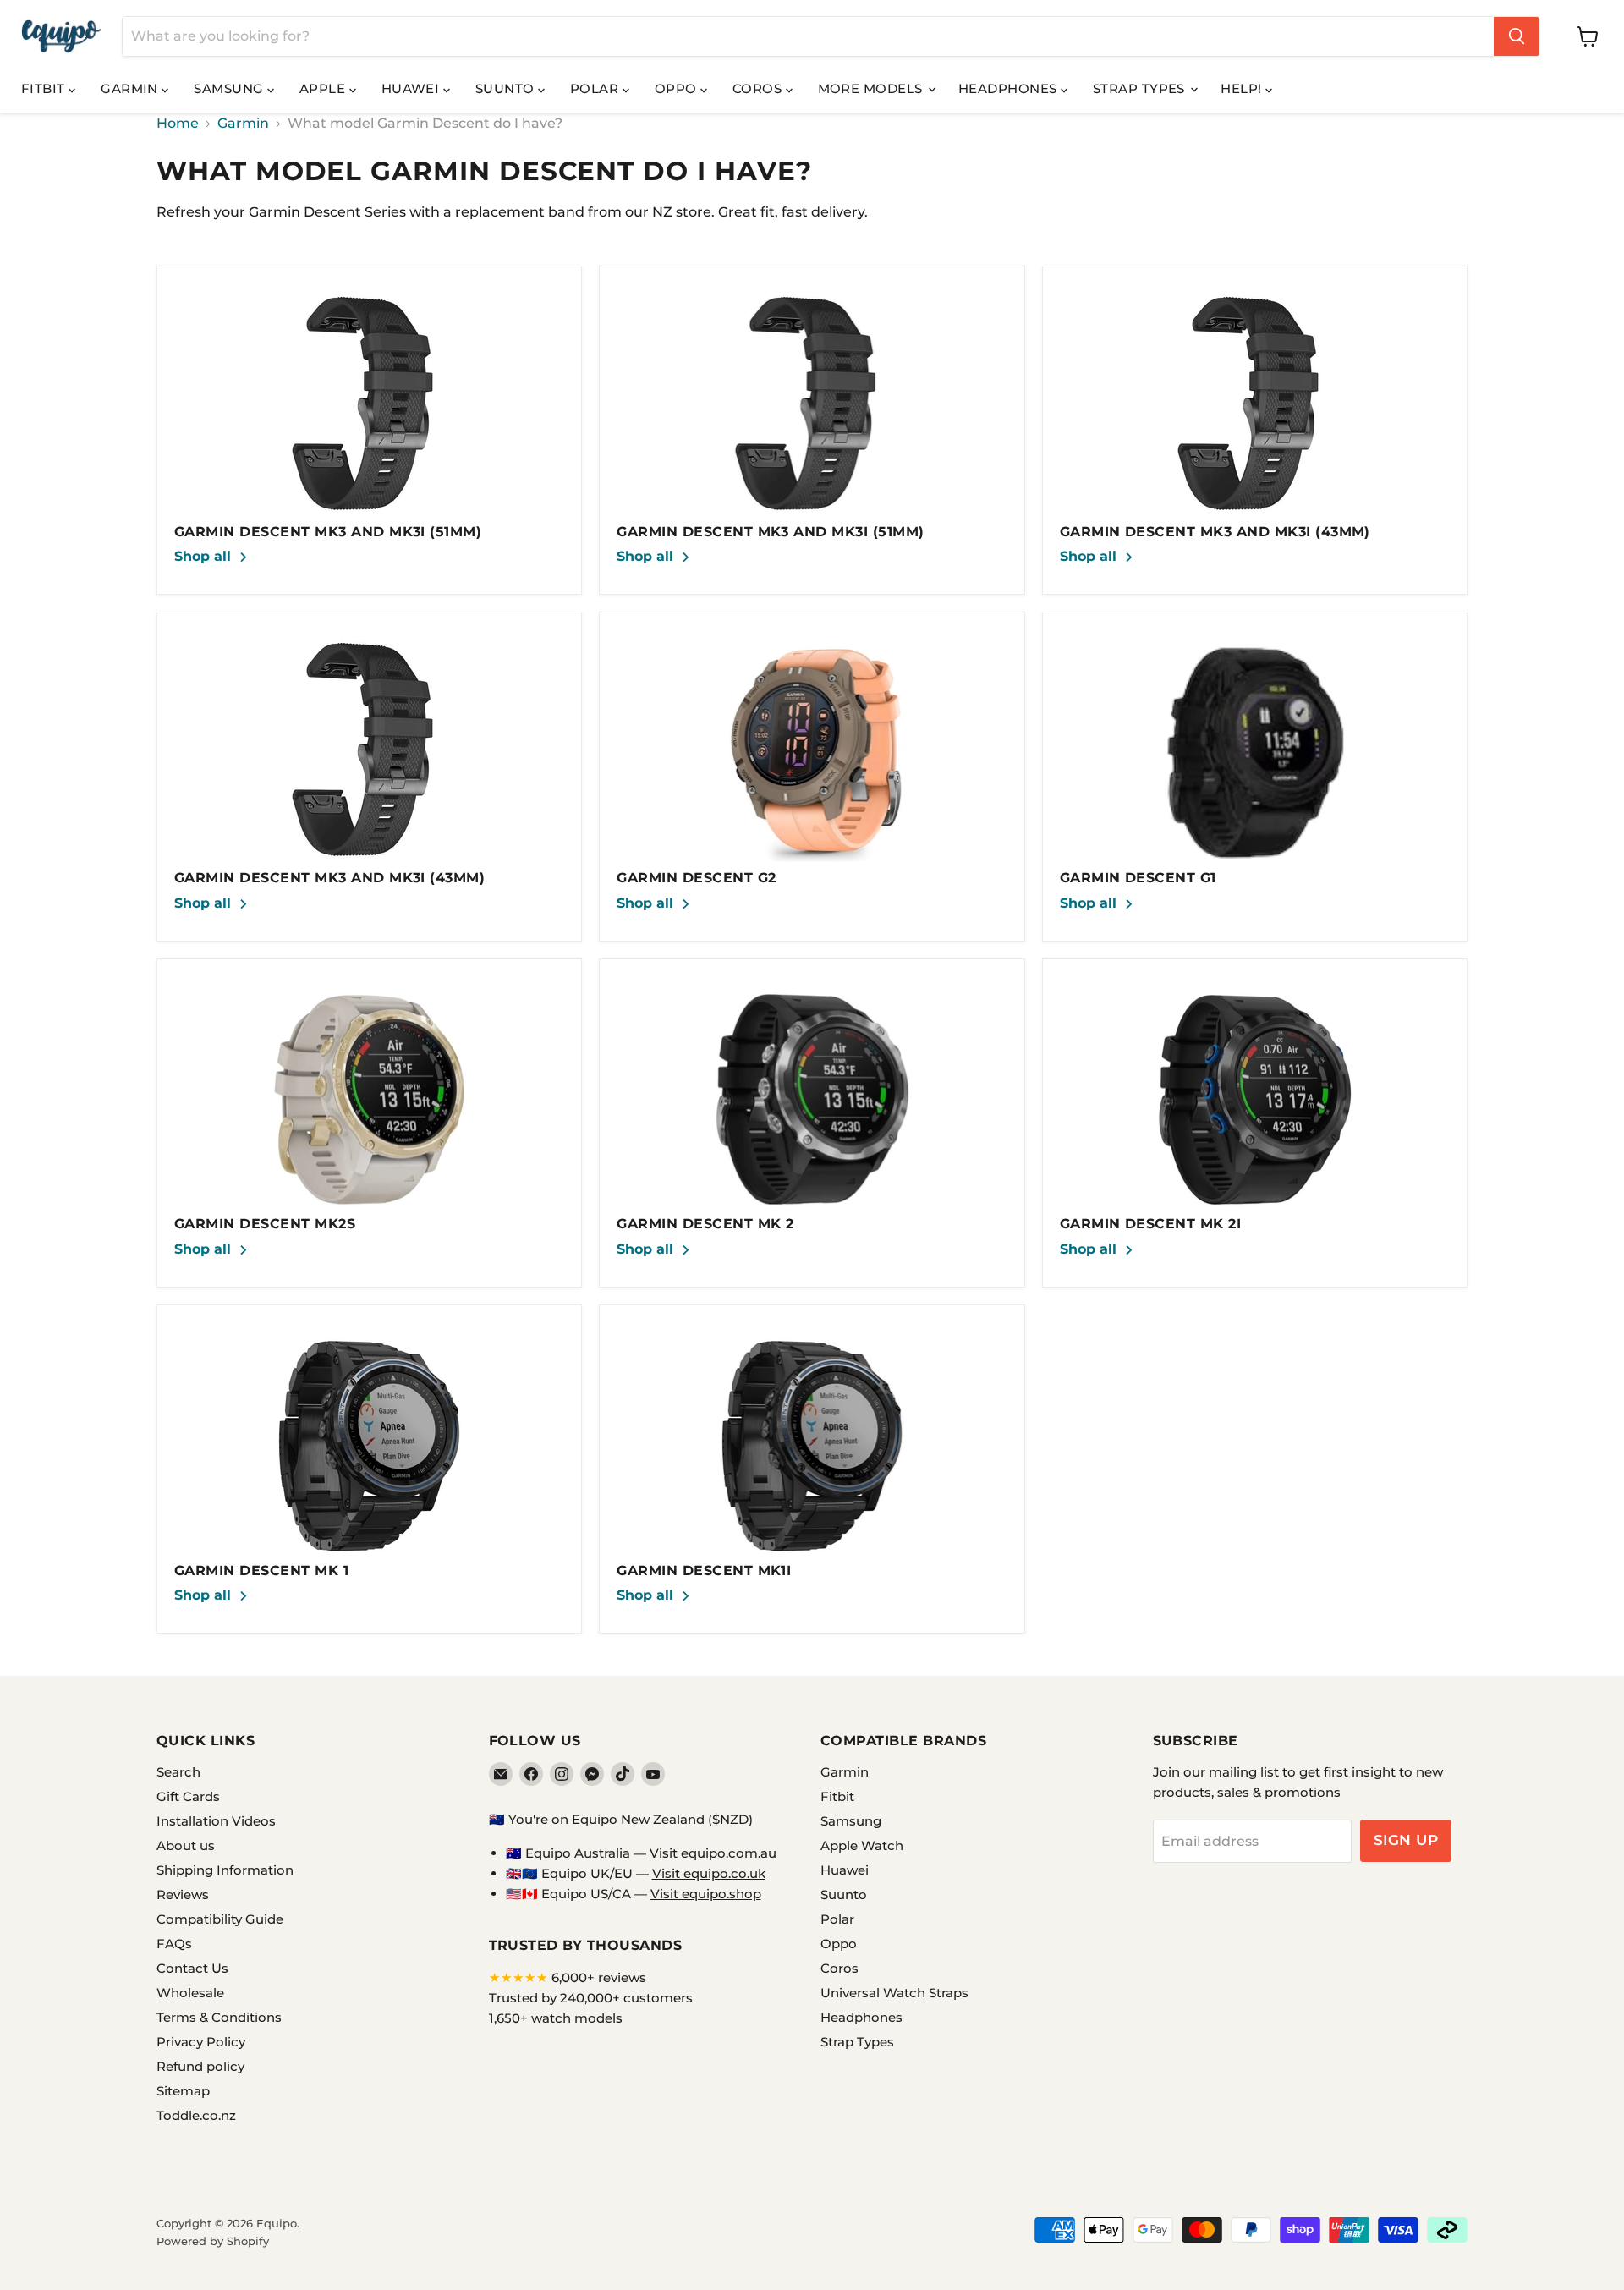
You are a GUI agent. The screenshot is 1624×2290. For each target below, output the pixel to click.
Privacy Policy (201, 2042)
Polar (596, 88)
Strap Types (1141, 88)
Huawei (412, 88)
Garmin (131, 88)
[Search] (1517, 36)
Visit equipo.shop (706, 1894)
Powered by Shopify (213, 2241)
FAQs (174, 1944)
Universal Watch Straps (894, 1993)
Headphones (1010, 88)
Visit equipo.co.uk (709, 1873)
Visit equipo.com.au (713, 1853)
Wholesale (190, 1993)
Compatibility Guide (220, 1919)
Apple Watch (862, 1845)
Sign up (1406, 1840)
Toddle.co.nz (196, 2115)
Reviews (183, 1895)
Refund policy (200, 2066)
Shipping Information (225, 1870)
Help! (1243, 88)
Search (178, 1772)
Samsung (230, 88)
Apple (324, 88)
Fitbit (45, 88)
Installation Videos (216, 1821)
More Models (872, 88)
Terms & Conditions (219, 2017)
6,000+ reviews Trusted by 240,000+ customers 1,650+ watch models (591, 1998)
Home (178, 124)
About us (186, 1845)
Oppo (678, 88)
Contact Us (192, 1968)
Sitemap (183, 2091)
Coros (759, 88)
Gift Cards (188, 1796)
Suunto (507, 88)
